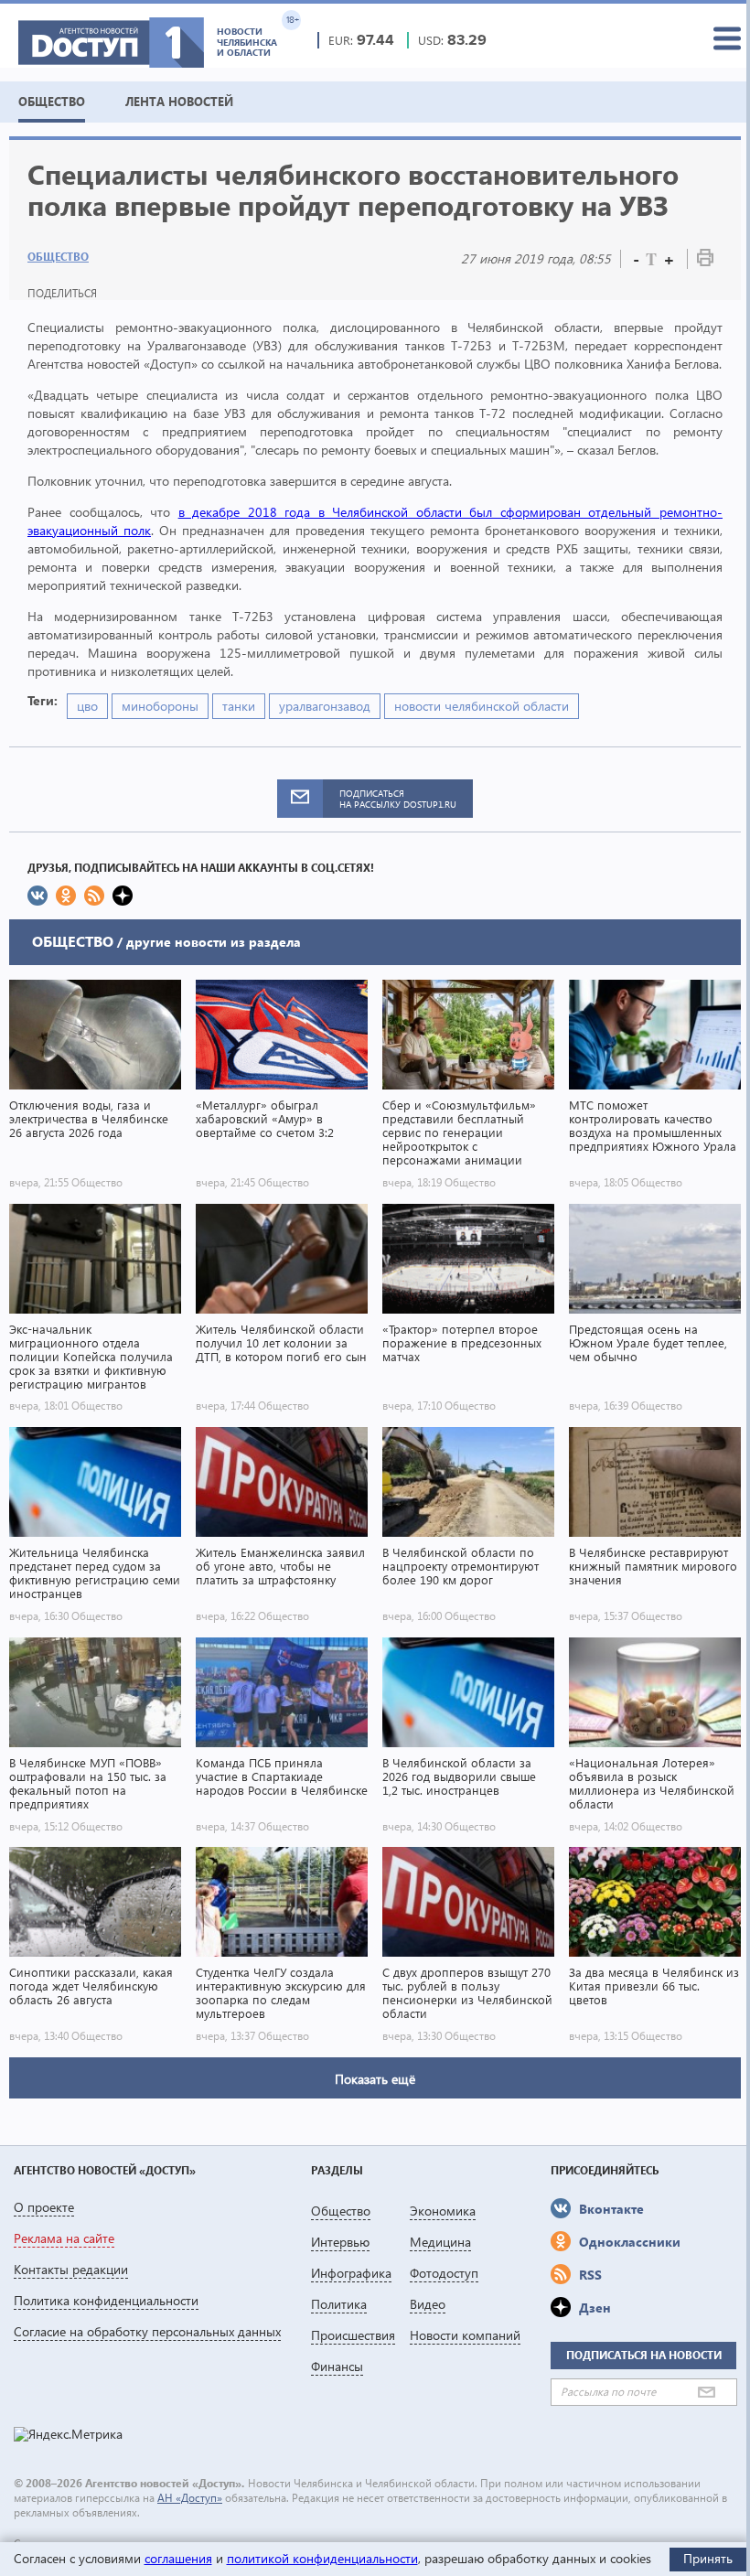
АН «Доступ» (190, 2498)
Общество (58, 257)
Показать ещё (375, 2079)
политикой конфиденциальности (322, 2558)
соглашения (178, 2558)
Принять (708, 2558)
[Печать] (705, 261)
